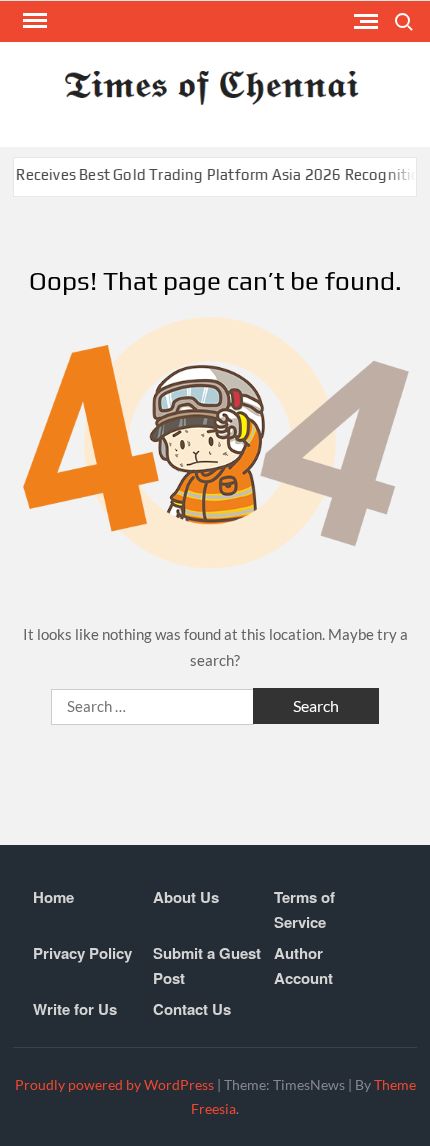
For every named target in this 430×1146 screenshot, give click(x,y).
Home (53, 897)
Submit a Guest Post (207, 966)
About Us (186, 897)
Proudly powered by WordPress (114, 1084)
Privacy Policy (82, 953)
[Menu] (33, 21)
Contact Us (192, 1009)
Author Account (303, 966)
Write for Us (75, 1009)
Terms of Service (304, 910)
